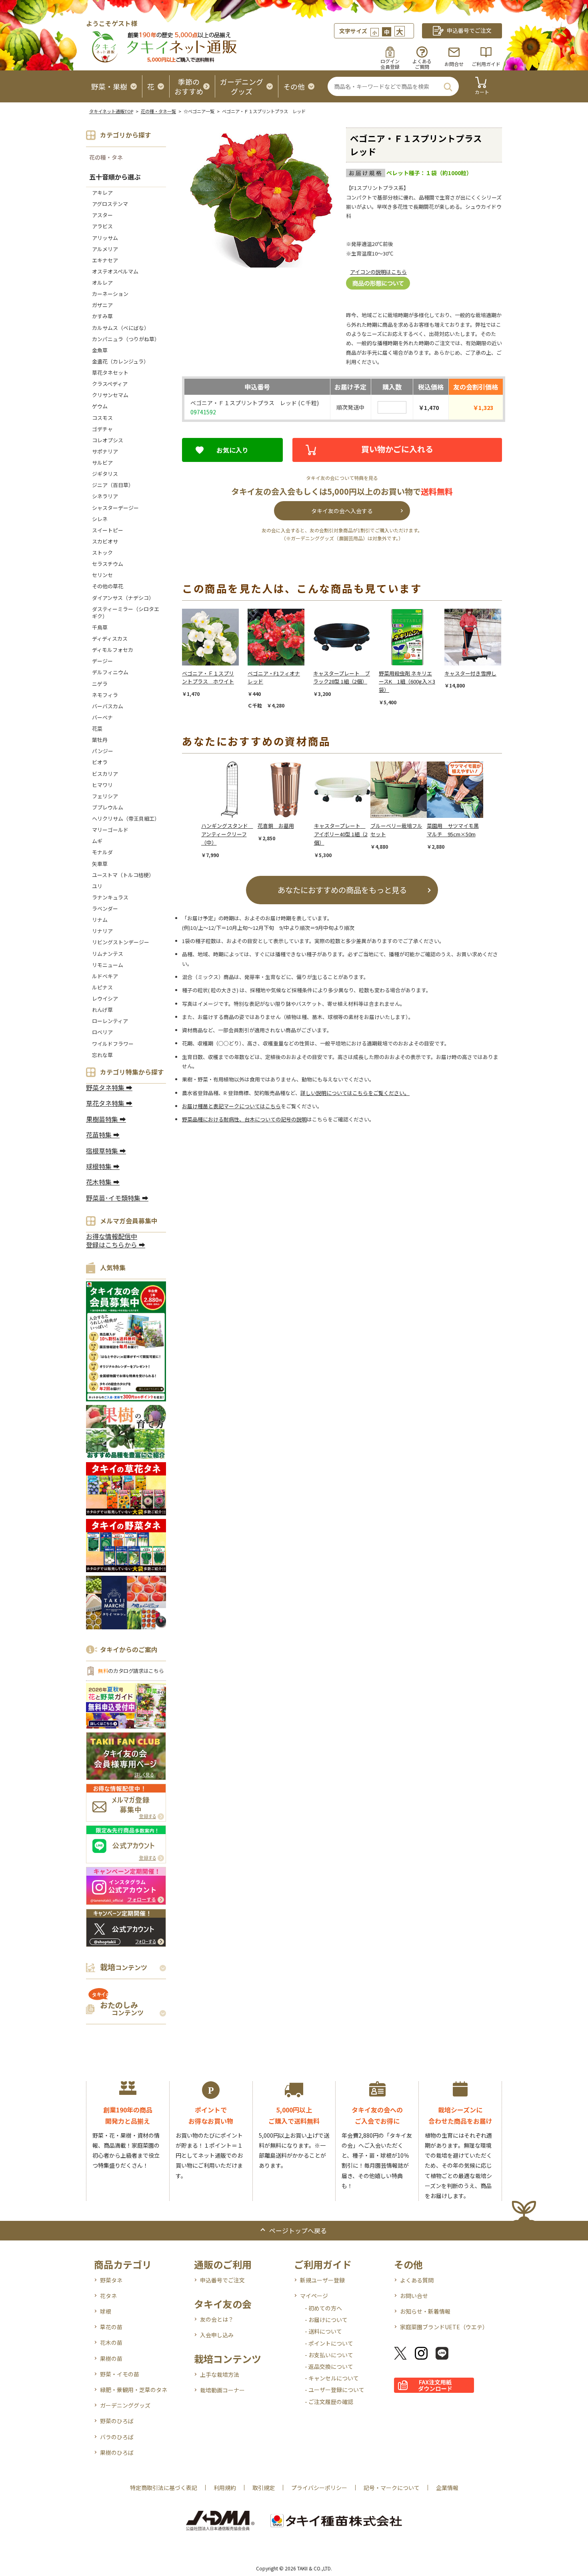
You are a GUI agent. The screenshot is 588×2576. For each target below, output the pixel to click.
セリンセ (102, 575)
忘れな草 (102, 1055)
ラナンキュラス (110, 897)
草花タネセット (110, 373)
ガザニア (102, 305)
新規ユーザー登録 (322, 2280)
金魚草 (100, 350)
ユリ (97, 886)
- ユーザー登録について (335, 2390)
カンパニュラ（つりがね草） (126, 339)
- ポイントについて (329, 2343)
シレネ (100, 519)
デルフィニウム (110, 672)
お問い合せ (414, 2296)
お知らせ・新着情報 (425, 2311)
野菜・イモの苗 (120, 2374)
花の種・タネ (106, 157)
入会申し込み (217, 2335)
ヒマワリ (102, 785)
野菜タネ (111, 2280)
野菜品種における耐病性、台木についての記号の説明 (244, 1119)
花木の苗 (111, 2342)
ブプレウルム (108, 807)
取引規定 (264, 2488)
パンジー (103, 751)
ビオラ (100, 762)
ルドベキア (105, 976)
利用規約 (225, 2488)
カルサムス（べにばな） (121, 328)
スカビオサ (105, 541)
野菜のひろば (117, 2421)
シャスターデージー (115, 508)
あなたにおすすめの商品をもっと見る (342, 890)
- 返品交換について (329, 2366)
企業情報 (447, 2488)
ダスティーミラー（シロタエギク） (126, 613)
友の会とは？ (217, 2319)
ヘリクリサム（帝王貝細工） (126, 818)
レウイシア (105, 998)
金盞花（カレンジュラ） (120, 361)
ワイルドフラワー (113, 1044)
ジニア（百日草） (113, 485)
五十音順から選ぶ (115, 177)
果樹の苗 (111, 2358)
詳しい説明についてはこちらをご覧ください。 (355, 1093)
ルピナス (102, 987)
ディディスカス (110, 639)
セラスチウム (110, 564)
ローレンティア (110, 1021)
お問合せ (454, 64)
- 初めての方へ (323, 2308)
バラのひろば (117, 2437)
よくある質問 (417, 2280)
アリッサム (105, 238)
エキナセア (105, 260)
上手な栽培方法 (220, 2374)
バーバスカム (108, 706)
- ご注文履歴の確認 (329, 2402)
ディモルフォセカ (113, 650)
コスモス (102, 418)
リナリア (102, 931)
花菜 (97, 728)
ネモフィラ (105, 695)
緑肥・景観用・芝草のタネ (134, 2390)
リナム (100, 920)
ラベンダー (105, 908)
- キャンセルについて (332, 2378)
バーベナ (102, 717)
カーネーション (110, 294)
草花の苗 (111, 2327)
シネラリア (105, 496)
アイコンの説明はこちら (378, 272)
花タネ (108, 2296)
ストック (102, 553)
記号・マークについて (392, 2488)
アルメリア (105, 249)
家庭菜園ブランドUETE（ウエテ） (444, 2327)
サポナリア (105, 451)
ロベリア (102, 1032)
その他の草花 (108, 586)
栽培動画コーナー (222, 2390)
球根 (106, 2311)
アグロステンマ (110, 204)
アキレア (102, 193)
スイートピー (108, 530)
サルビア (102, 463)
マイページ (314, 2296)
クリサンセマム (110, 395)
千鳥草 (100, 627)
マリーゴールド (110, 830)
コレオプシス (108, 440)
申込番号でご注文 (222, 2280)
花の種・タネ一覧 (158, 111)
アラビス (102, 226)
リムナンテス (108, 954)
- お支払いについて (329, 2355)
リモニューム (108, 965)
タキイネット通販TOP (111, 111)
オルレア (102, 283)
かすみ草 (102, 316)
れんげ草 (102, 1010)
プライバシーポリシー (319, 2488)
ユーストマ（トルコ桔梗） (123, 875)
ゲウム (100, 406)
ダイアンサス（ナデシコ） (123, 598)
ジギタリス (105, 474)
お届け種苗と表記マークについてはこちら (231, 1106)
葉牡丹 (100, 740)
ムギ (97, 841)
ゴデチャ (102, 429)
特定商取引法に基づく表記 (164, 2488)
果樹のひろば (117, 2452)
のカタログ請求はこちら (131, 1671)
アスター (102, 215)
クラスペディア (110, 384)
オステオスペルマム (115, 271)
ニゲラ (100, 684)
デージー (102, 661)
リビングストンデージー (121, 942)
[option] (215, 653)
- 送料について (323, 2331)
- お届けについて (326, 2320)
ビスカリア (105, 774)
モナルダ (102, 852)
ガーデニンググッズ (125, 2405)
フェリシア (105, 796)
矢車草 (100, 864)
